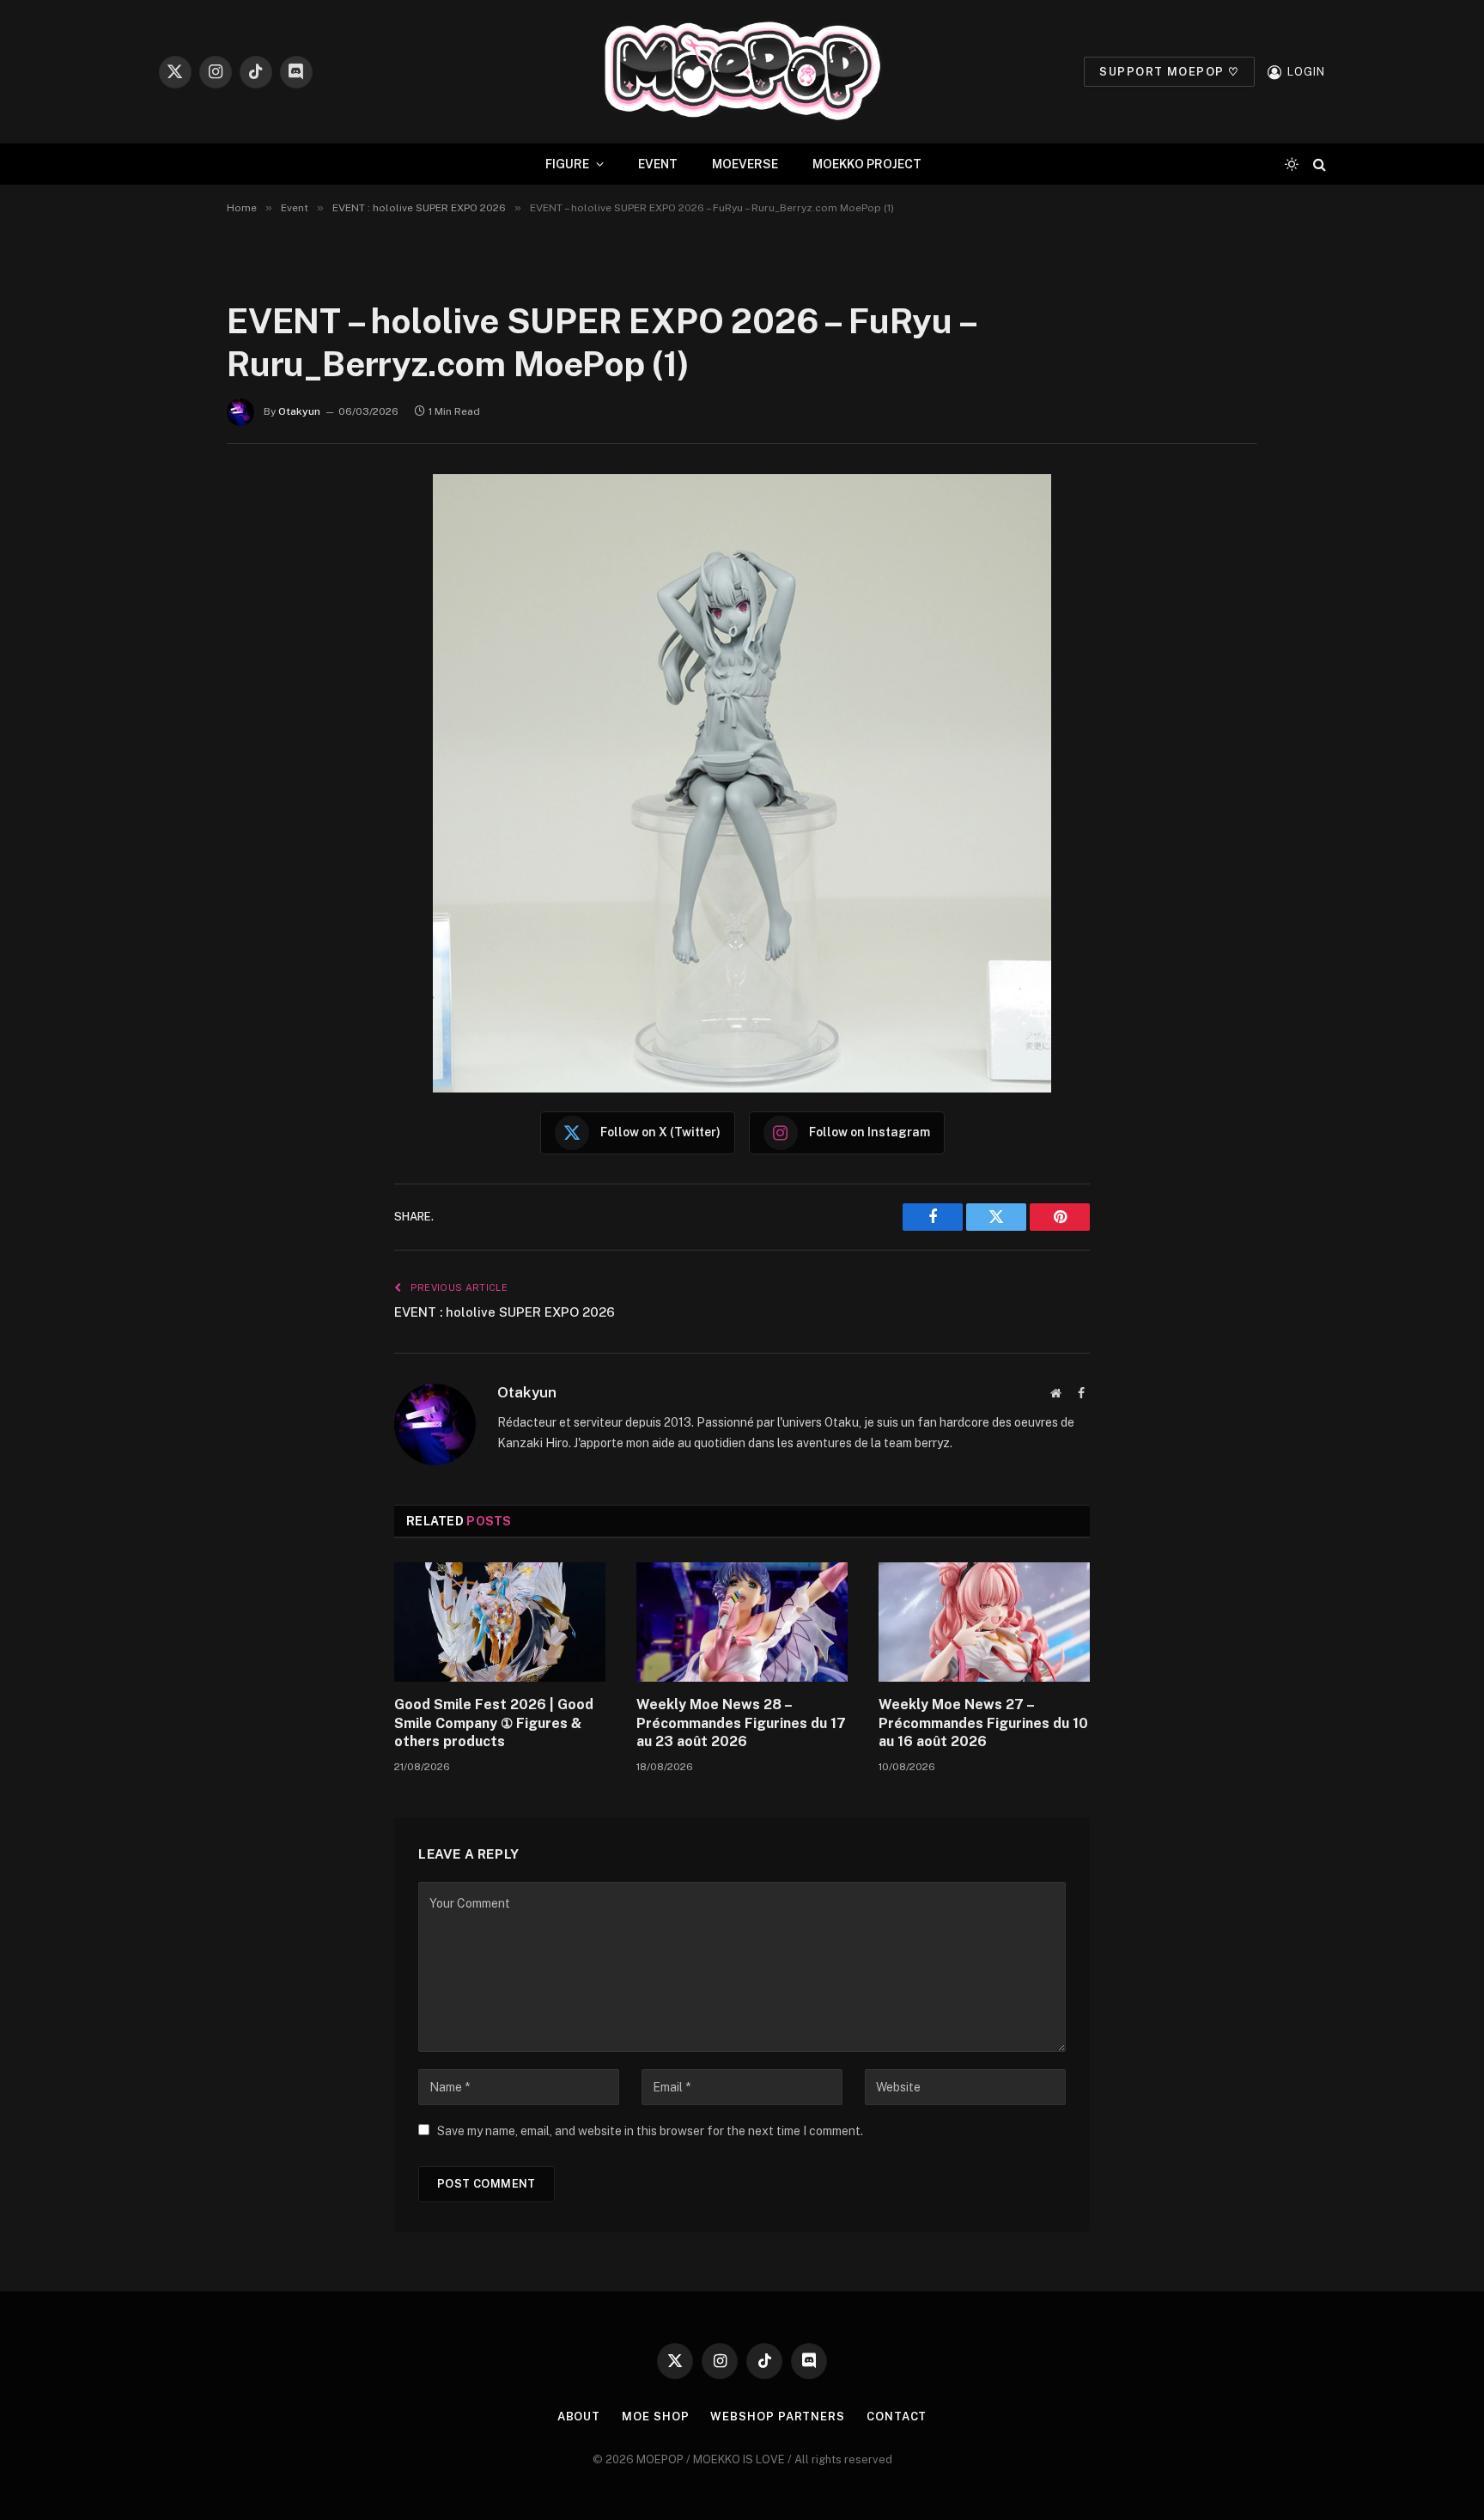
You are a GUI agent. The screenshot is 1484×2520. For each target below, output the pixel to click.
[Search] (1318, 164)
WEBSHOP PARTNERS (778, 2417)
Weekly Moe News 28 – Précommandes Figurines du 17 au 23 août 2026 (741, 1723)
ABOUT (579, 2417)
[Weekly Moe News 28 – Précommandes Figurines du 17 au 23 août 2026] (742, 1622)
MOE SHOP (655, 2417)
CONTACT (897, 2417)
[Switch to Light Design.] (1292, 164)
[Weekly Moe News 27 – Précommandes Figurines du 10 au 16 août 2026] (984, 1622)
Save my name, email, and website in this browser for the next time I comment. (650, 2131)
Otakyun (299, 411)
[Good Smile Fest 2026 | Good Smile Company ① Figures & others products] (500, 1622)
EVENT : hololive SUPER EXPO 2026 (505, 1312)
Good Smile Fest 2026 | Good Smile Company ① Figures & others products (494, 1723)
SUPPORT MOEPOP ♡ (1169, 72)
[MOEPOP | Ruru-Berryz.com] (742, 72)
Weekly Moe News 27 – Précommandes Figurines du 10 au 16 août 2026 (983, 1723)
